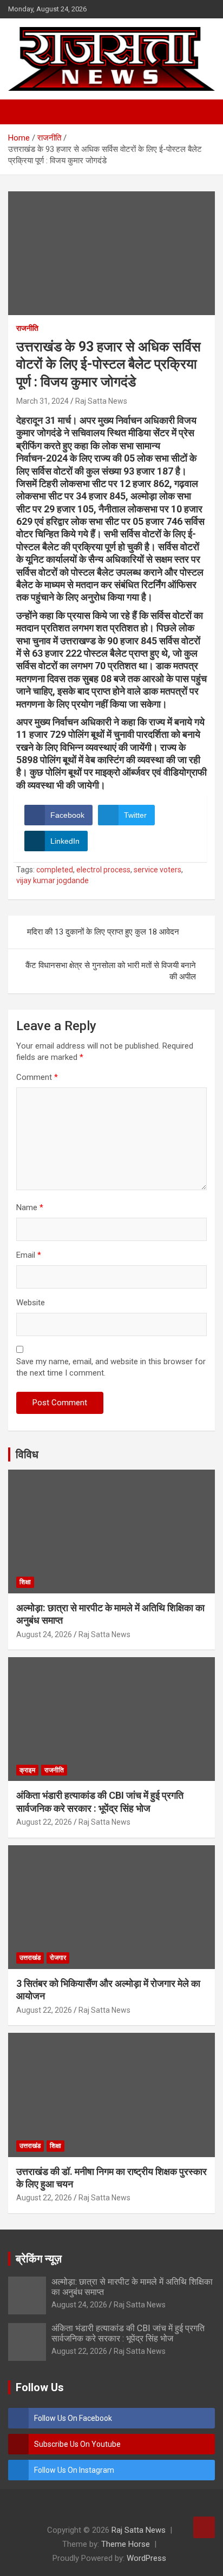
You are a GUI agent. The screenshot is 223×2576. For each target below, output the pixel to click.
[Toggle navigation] (22, 112)
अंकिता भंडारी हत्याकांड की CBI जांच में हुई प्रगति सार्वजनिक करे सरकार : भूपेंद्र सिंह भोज (128, 2333)
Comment (37, 1077)
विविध (27, 1454)
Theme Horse (126, 2544)
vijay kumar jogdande (53, 880)
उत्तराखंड (30, 1958)
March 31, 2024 (42, 401)
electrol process (103, 870)
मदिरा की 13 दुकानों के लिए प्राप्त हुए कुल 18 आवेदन (103, 932)
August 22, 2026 (44, 1822)
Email (29, 1255)
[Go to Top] (204, 2527)
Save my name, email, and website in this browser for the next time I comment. (111, 1367)
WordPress (146, 2558)
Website (31, 1303)
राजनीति (27, 328)
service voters (158, 870)
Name (30, 1207)
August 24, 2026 (44, 1634)
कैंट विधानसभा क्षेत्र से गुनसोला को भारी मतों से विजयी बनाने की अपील (111, 971)
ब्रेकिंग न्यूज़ (39, 2259)
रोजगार (58, 1958)
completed (55, 870)
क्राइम (27, 1770)
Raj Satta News (101, 401)
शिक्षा (25, 1582)
